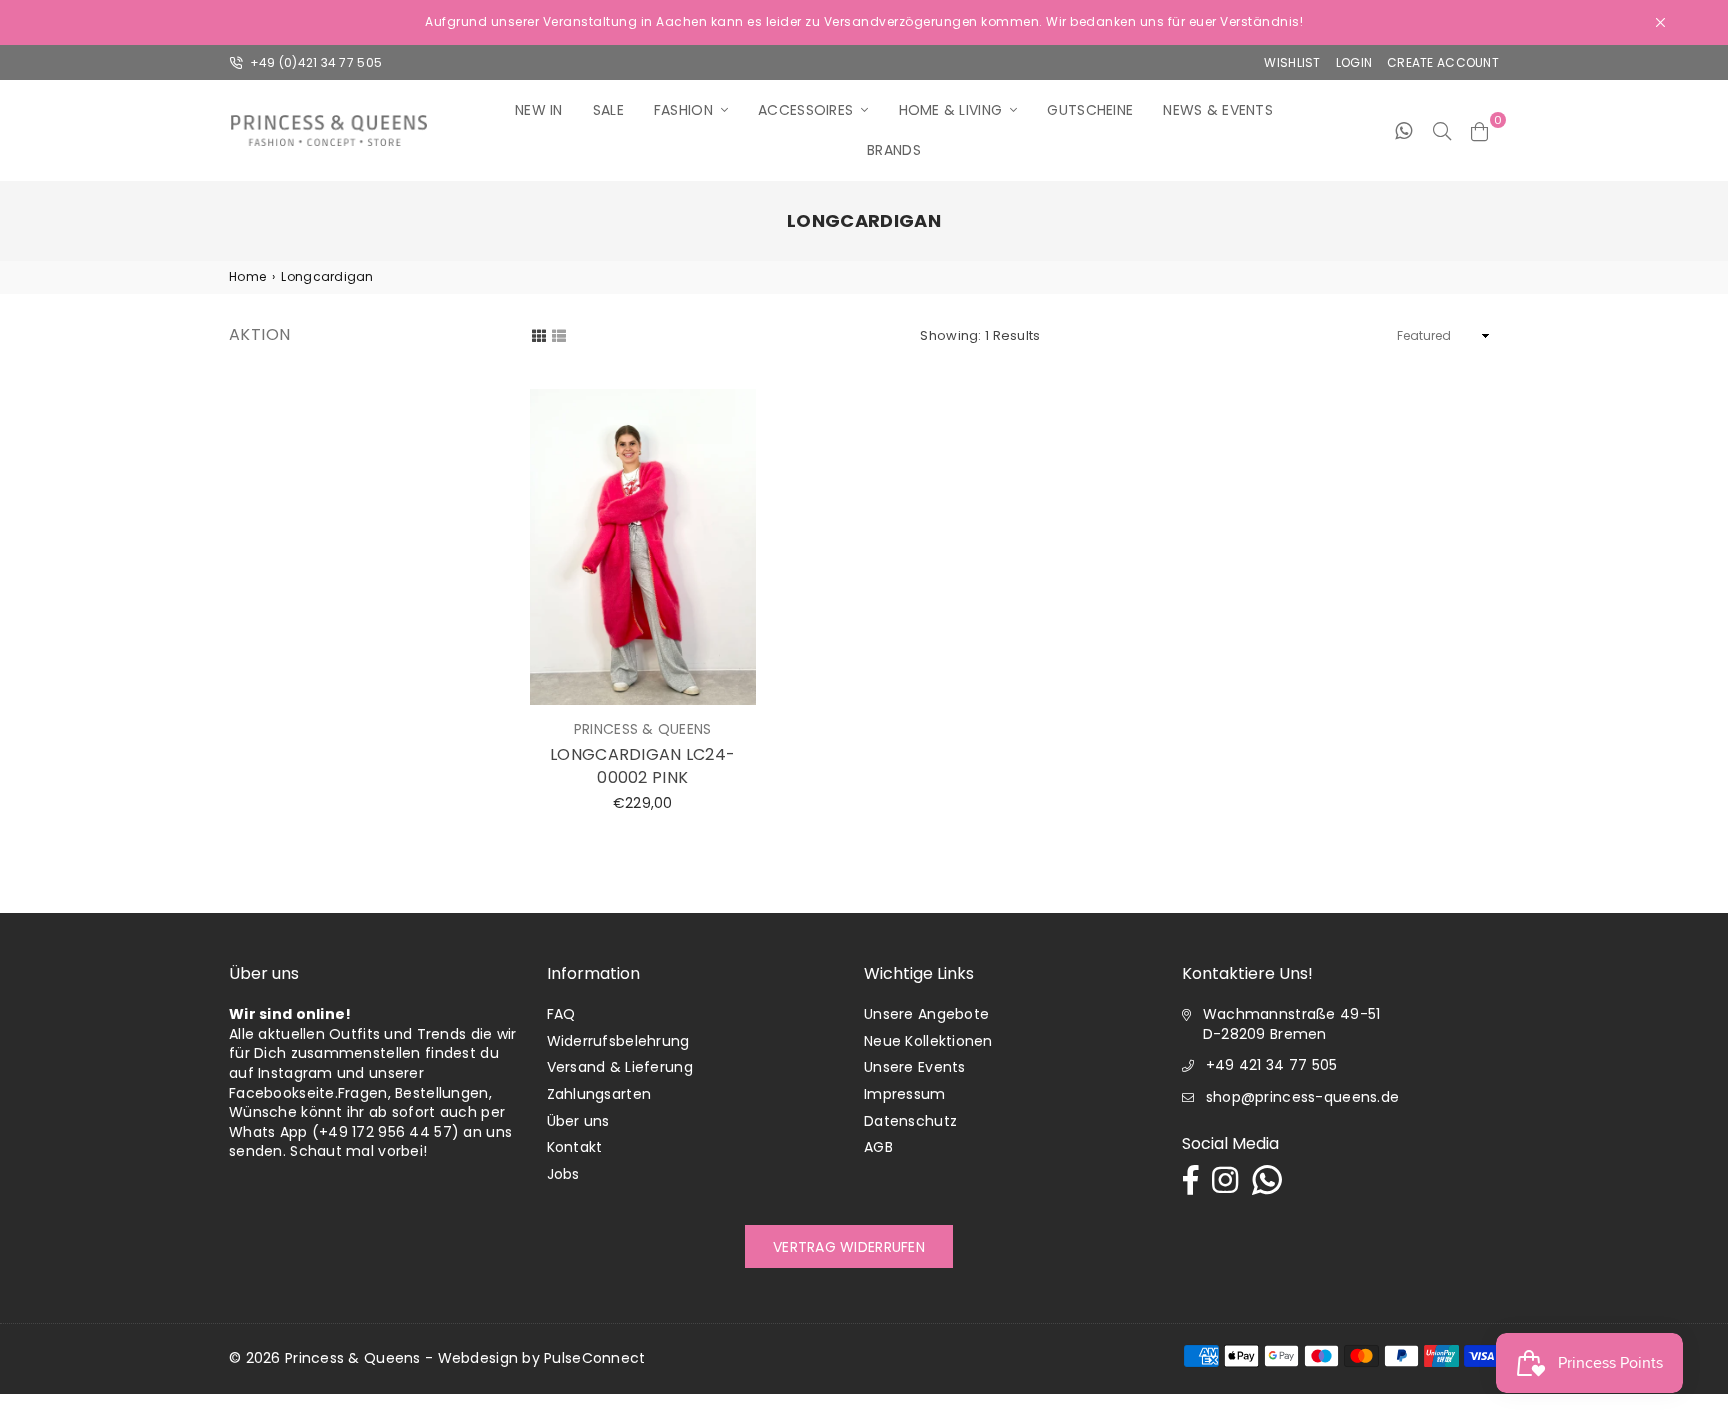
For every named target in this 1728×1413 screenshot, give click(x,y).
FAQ (561, 1014)
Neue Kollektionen (928, 1041)
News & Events (1218, 110)
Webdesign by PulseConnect (542, 1358)
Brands (894, 150)
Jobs (563, 1174)
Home (247, 277)
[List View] (559, 335)
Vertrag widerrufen (849, 1247)
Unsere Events (915, 1067)
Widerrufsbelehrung (618, 1041)
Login (1354, 62)
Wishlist (1292, 62)
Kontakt (575, 1147)
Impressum (905, 1094)
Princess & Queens (353, 1358)
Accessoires (805, 110)
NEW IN (539, 110)
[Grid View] (539, 335)
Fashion (683, 110)
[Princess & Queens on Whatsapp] (1403, 130)
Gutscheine (1090, 110)
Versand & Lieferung (620, 1067)
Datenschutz (910, 1121)
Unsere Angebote (926, 1014)
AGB (878, 1147)
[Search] (1442, 130)
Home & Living (951, 110)
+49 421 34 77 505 (1272, 1065)
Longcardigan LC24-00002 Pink (642, 765)
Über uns (578, 1121)
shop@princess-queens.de (1302, 1097)
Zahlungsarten (599, 1094)
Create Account (1443, 62)
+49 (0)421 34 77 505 (314, 62)
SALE (608, 110)
